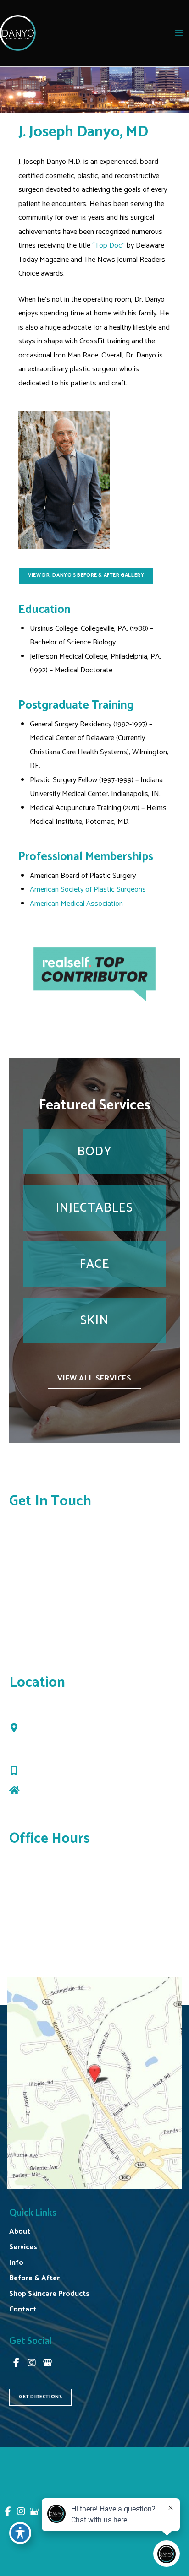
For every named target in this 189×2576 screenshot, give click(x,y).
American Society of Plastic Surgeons (88, 890)
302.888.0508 (50, 1772)
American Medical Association (76, 904)
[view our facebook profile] (16, 2363)
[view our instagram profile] (32, 2363)
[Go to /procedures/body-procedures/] (94, 1152)
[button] (86, 575)
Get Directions (48, 1791)
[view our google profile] (47, 2363)
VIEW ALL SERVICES (94, 1378)
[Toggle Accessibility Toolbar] (20, 2533)
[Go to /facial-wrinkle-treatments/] (94, 1208)
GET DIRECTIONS (40, 2397)
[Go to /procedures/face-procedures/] (94, 1264)
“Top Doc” (108, 246)
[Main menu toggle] (179, 33)
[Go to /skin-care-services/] (94, 1320)
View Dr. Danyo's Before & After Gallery (86, 575)
